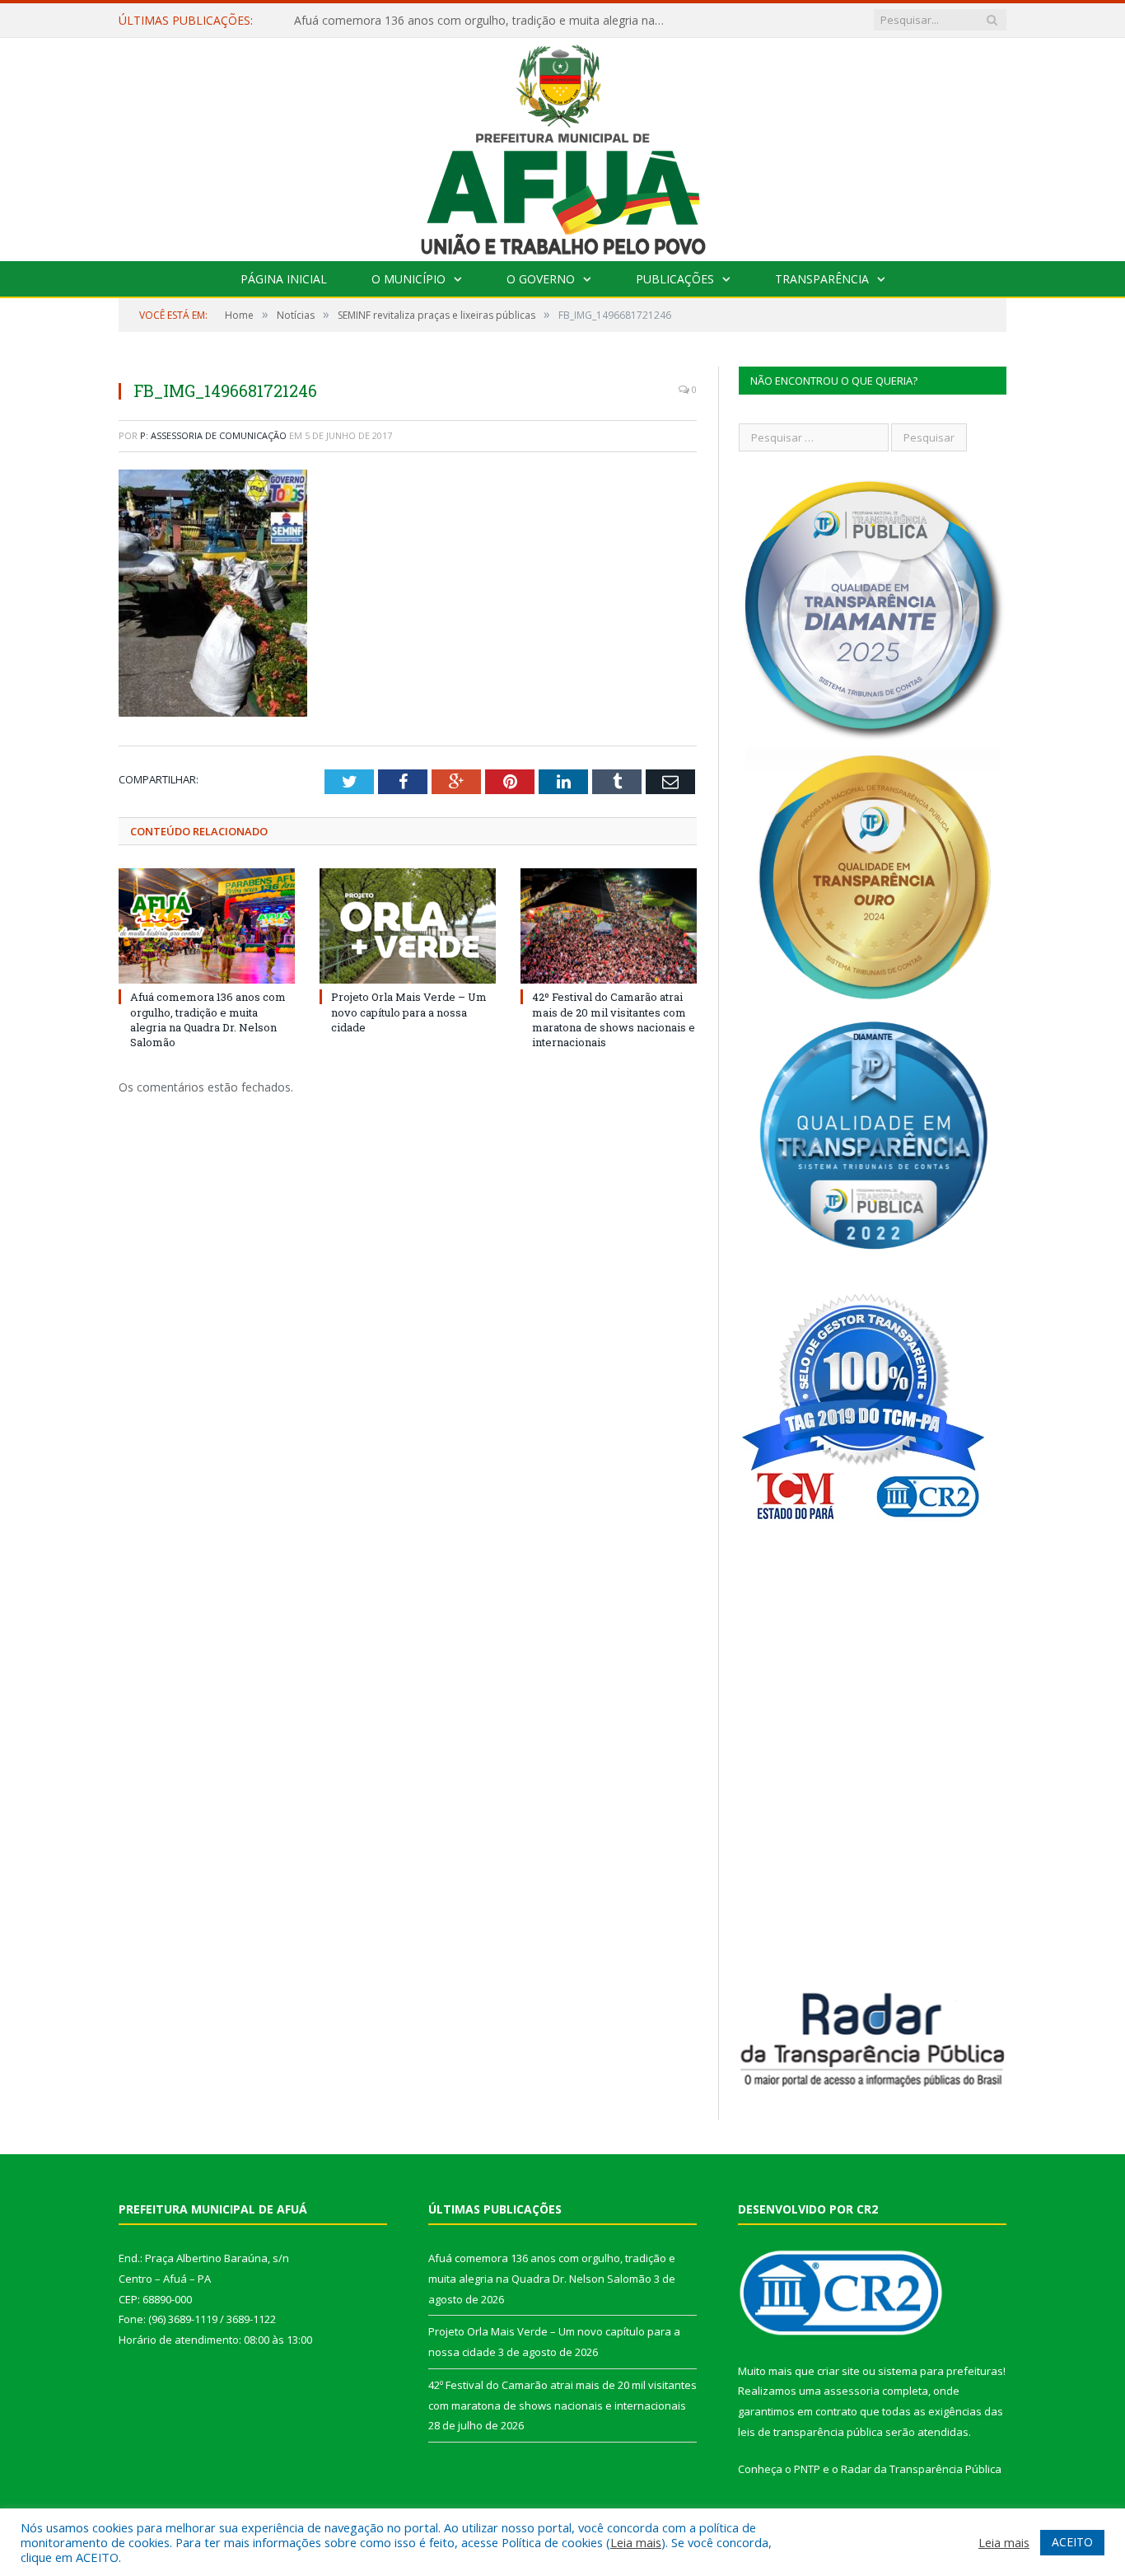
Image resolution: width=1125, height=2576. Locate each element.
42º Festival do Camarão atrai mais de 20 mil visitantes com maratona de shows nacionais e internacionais (614, 1019)
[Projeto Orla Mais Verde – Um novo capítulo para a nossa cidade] (408, 926)
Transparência (822, 279)
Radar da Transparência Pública (921, 2469)
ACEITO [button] (1072, 2542)
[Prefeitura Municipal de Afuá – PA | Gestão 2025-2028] (563, 145)
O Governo (541, 279)
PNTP (807, 2469)
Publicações (675, 279)
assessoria (852, 2391)
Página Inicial (284, 279)
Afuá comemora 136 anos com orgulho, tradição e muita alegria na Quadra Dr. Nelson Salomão (208, 1019)
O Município (408, 279)
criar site (838, 2371)
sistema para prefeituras (941, 2371)
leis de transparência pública (810, 2432)
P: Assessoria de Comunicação (213, 435)
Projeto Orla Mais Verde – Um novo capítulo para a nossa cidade (467, 21)
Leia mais (636, 2542)
